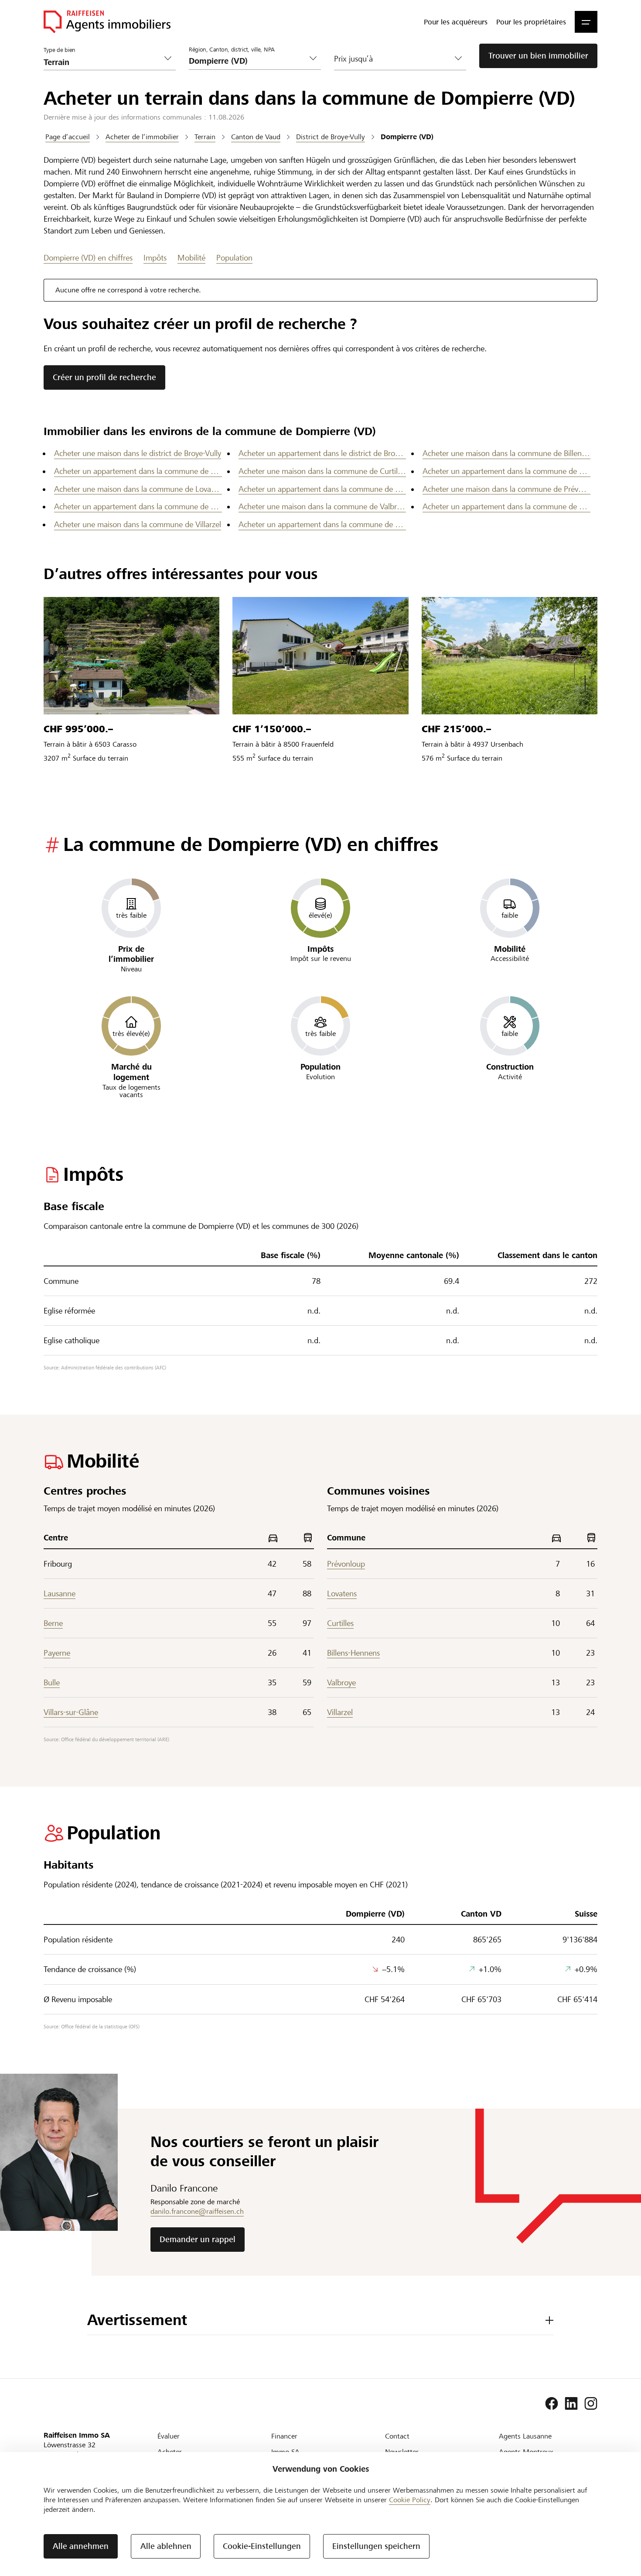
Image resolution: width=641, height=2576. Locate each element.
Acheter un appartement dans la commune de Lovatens (322, 489)
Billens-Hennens (353, 1653)
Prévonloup (346, 1564)
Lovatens (342, 1593)
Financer (284, 2436)
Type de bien (60, 50)
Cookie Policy (410, 2500)
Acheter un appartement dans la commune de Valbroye (506, 506)
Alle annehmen (81, 2546)
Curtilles (340, 1623)
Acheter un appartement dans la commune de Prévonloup (138, 506)
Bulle (52, 1682)
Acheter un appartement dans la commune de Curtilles (506, 471)
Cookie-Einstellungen (262, 2546)
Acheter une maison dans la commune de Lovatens (138, 489)
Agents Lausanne (525, 2436)
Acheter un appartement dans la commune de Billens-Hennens (138, 471)
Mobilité (191, 258)
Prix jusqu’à (353, 59)
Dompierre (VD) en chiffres (88, 258)
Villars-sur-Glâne (71, 1712)
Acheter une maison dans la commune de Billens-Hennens (506, 453)
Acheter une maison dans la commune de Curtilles (322, 471)
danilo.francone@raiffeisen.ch (197, 2211)
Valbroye (341, 1682)
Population (234, 258)
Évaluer (169, 2436)
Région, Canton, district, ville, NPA (232, 50)
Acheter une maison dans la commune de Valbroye (322, 506)
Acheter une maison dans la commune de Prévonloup (506, 489)
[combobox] (248, 61)
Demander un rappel (198, 2239)
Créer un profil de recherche (104, 377)
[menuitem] (456, 22)
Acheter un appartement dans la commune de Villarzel (322, 524)
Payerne (57, 1653)
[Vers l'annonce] (131, 656)
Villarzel (340, 1712)
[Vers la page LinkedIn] (571, 2404)
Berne (53, 1623)
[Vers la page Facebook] (552, 2404)
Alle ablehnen (166, 2546)
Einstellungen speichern (376, 2546)
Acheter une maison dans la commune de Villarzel (138, 524)
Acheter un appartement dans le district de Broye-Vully (322, 453)
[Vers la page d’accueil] (107, 22)
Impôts (155, 258)
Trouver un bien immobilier (538, 56)
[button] (586, 22)
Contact (397, 2436)
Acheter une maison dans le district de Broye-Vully (138, 453)
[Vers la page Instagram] (591, 2404)
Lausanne (60, 1593)
